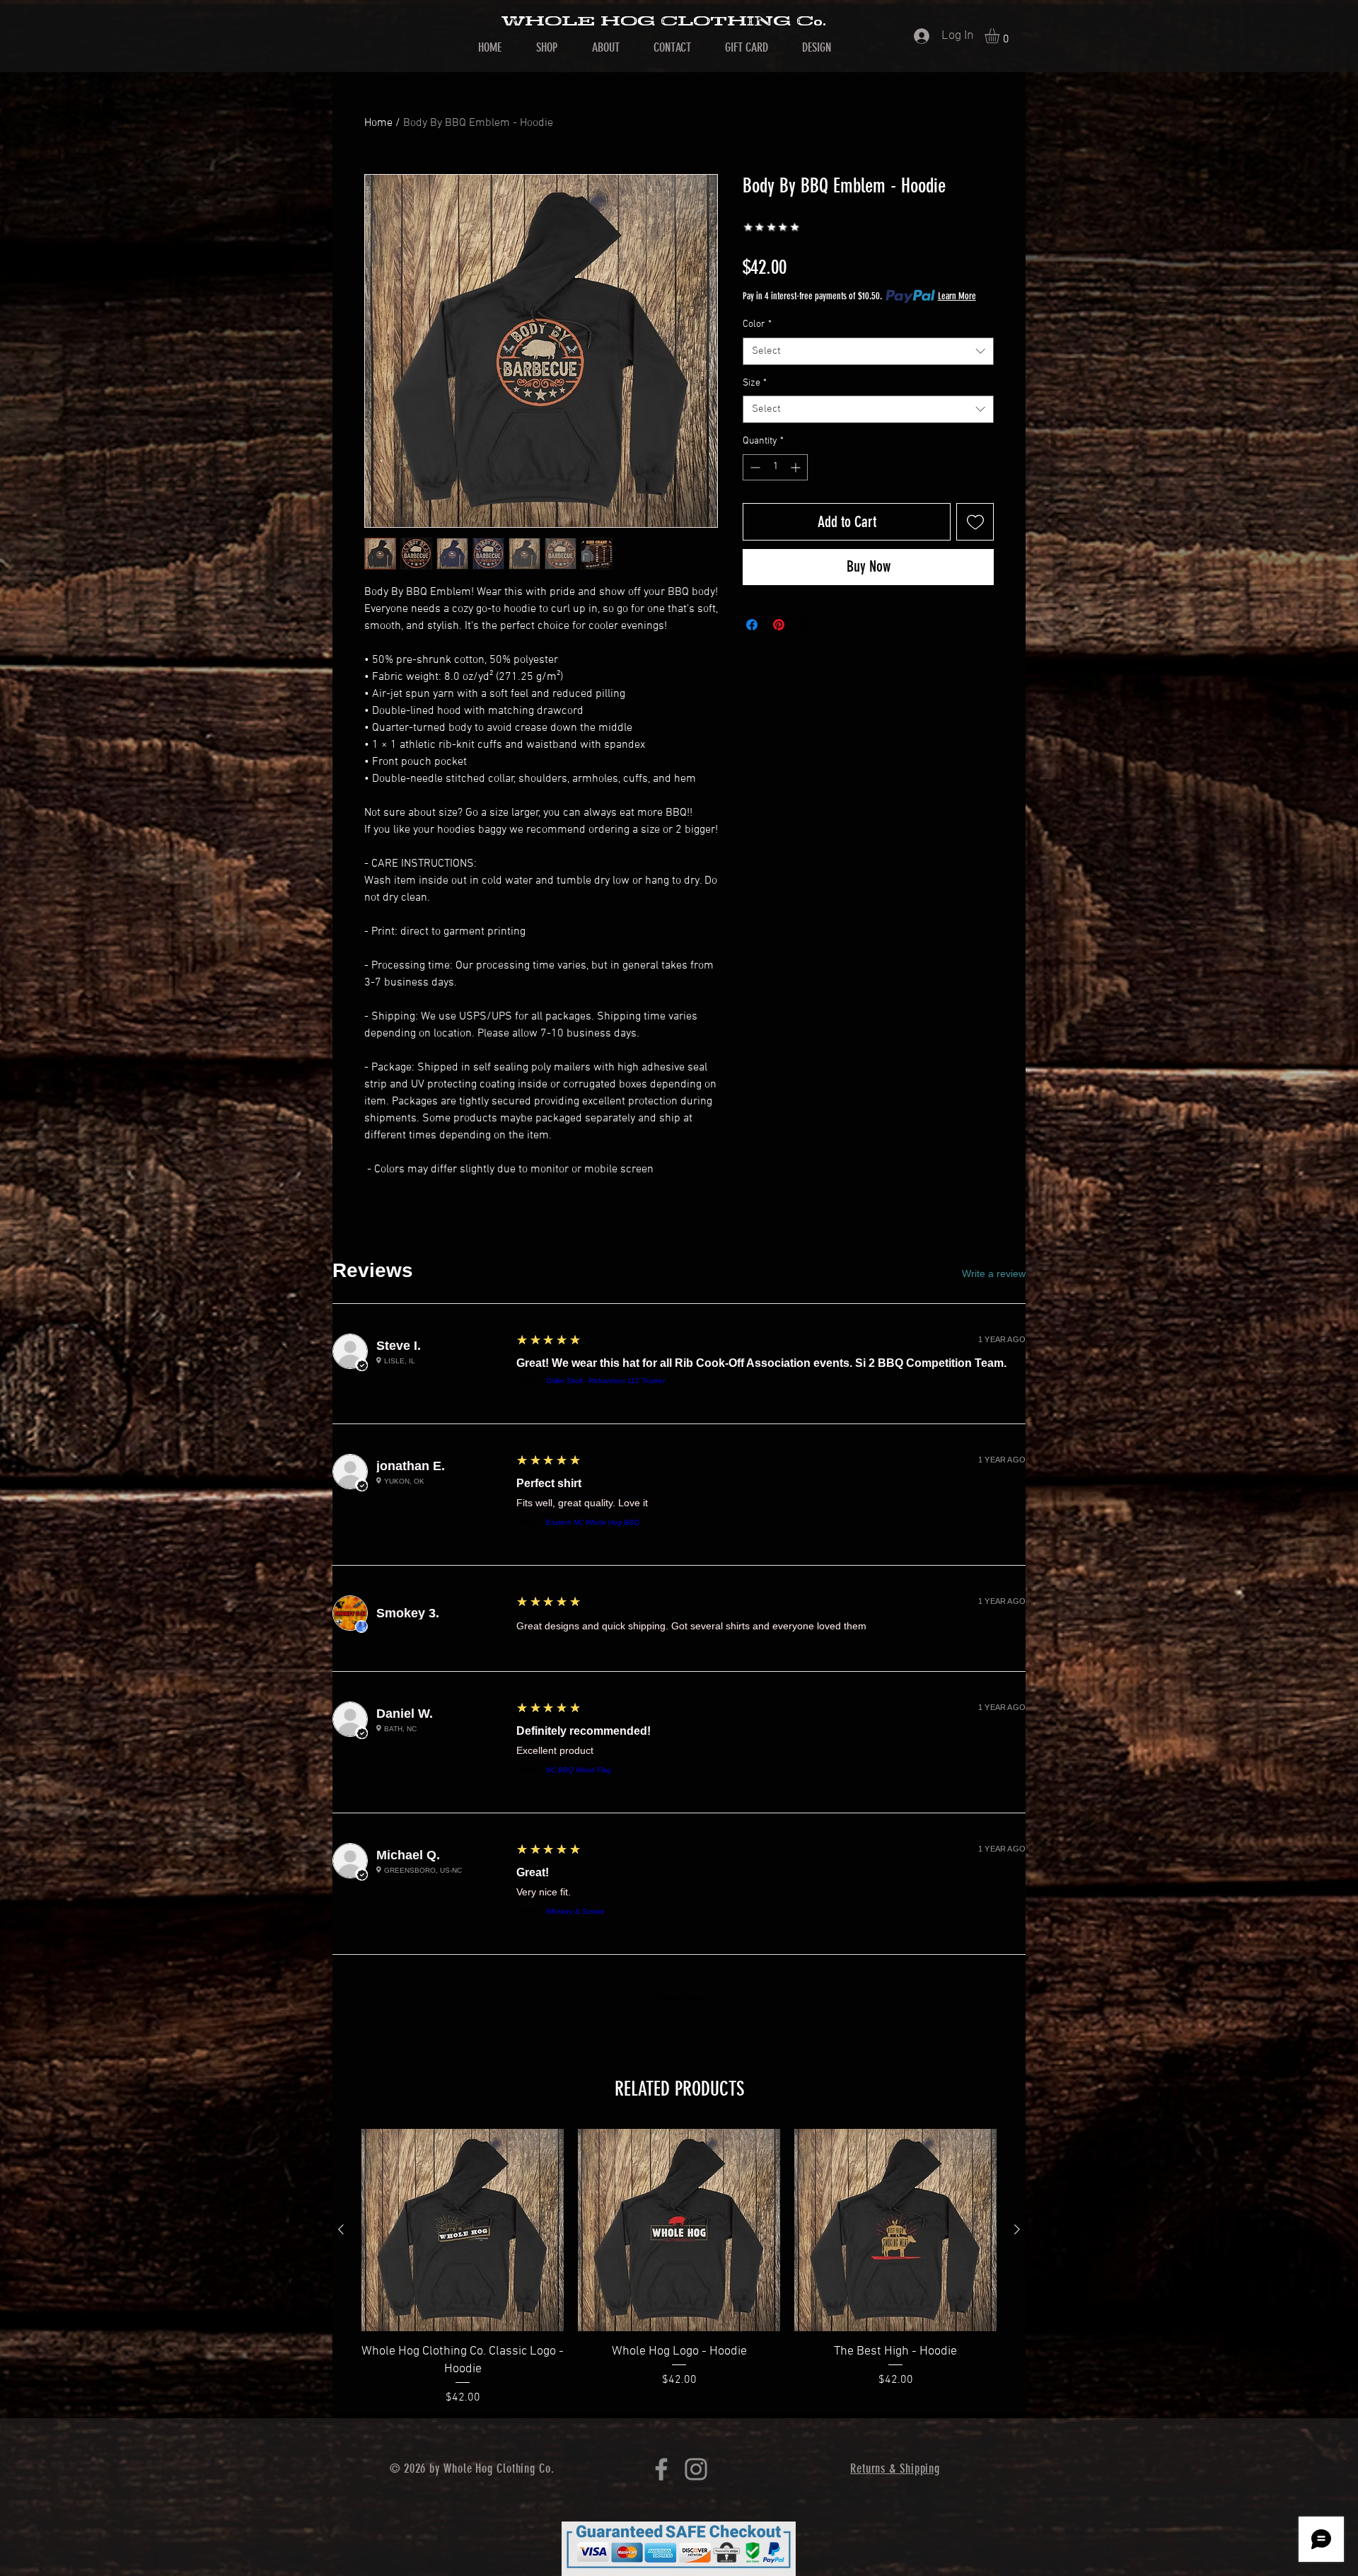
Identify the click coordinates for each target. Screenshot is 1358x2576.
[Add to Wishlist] (975, 522)
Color (757, 324)
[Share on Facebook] (752, 625)
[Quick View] (463, 2230)
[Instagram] (696, 2469)
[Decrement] (754, 467)
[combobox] (868, 351)
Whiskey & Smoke (575, 1911)
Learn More (957, 296)
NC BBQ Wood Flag (579, 1770)
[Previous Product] (341, 2229)
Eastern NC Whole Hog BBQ (593, 1522)
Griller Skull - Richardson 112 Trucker (605, 1381)
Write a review (994, 1273)
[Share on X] (806, 625)
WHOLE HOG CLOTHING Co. (663, 21)
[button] (1001, 36)
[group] (679, 2268)
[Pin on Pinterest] (779, 625)
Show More (679, 1998)
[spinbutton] (775, 467)
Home (378, 123)
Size (755, 383)
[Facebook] (661, 2469)
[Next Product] (1017, 2229)
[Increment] (797, 467)
